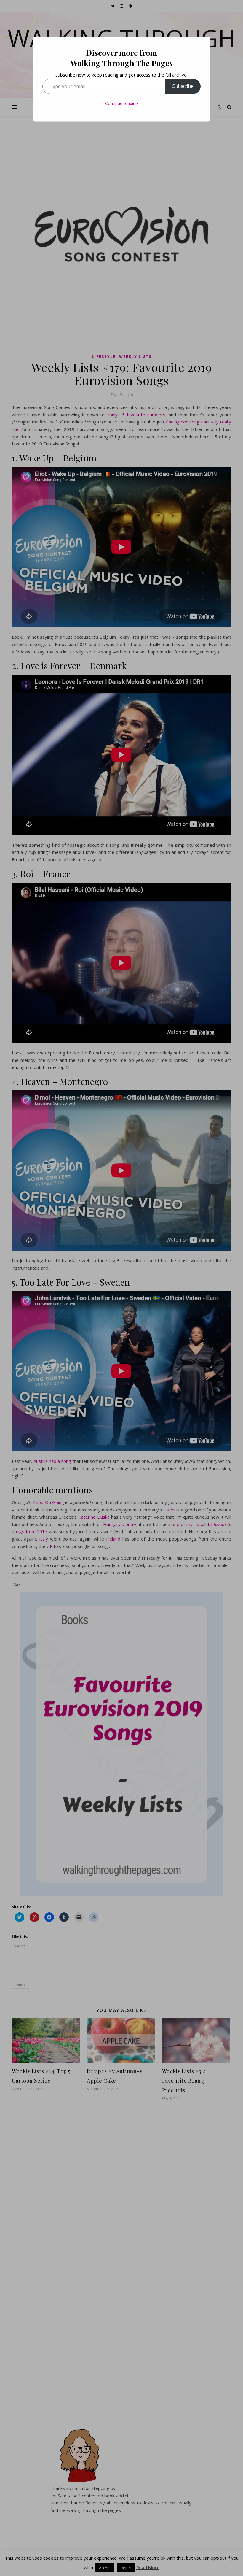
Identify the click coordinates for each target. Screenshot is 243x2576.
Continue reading (121, 103)
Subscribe (183, 86)
